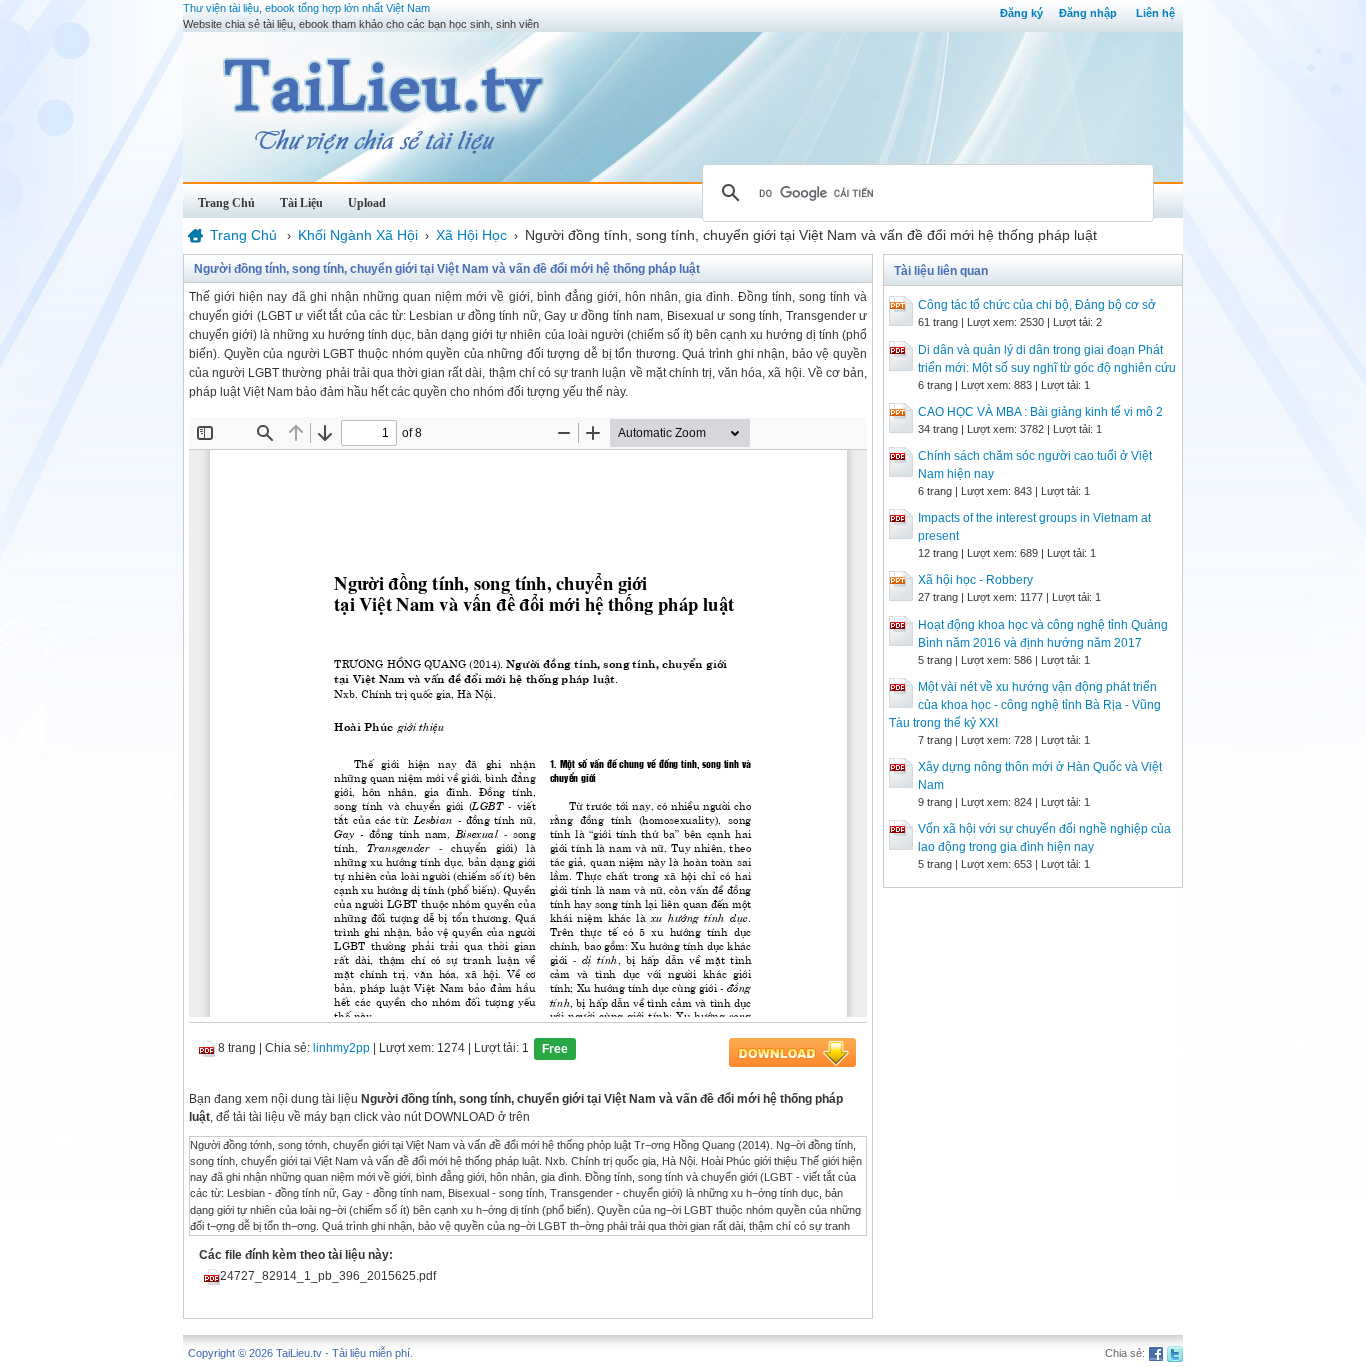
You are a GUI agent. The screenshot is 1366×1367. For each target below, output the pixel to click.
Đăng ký (1021, 13)
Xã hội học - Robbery (975, 580)
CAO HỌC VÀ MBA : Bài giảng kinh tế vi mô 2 (1040, 412)
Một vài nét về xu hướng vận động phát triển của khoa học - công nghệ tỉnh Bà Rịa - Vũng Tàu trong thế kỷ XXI (1025, 705)
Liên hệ (1155, 13)
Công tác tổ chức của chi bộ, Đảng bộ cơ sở (1037, 305)
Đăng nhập (1088, 13)
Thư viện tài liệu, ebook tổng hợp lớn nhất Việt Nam (306, 8)
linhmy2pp (341, 1048)
